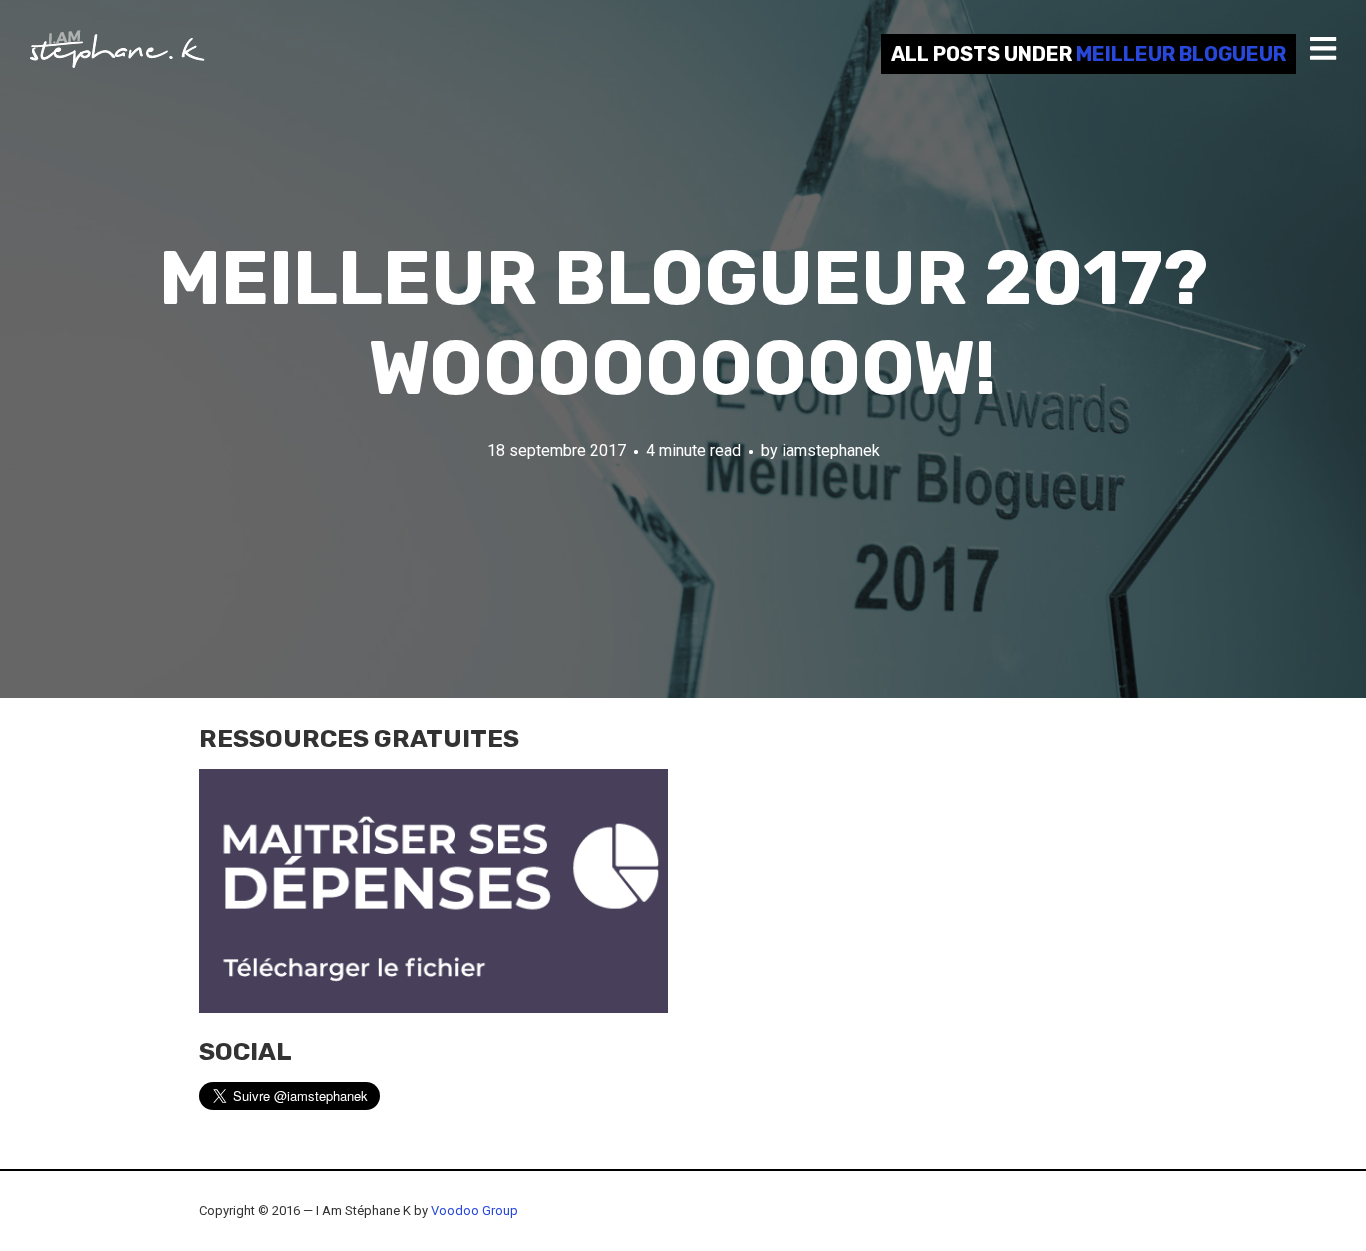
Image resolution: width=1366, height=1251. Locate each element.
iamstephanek (831, 450)
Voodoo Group (474, 1210)
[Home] (117, 49)
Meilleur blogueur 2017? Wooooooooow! (683, 323)
